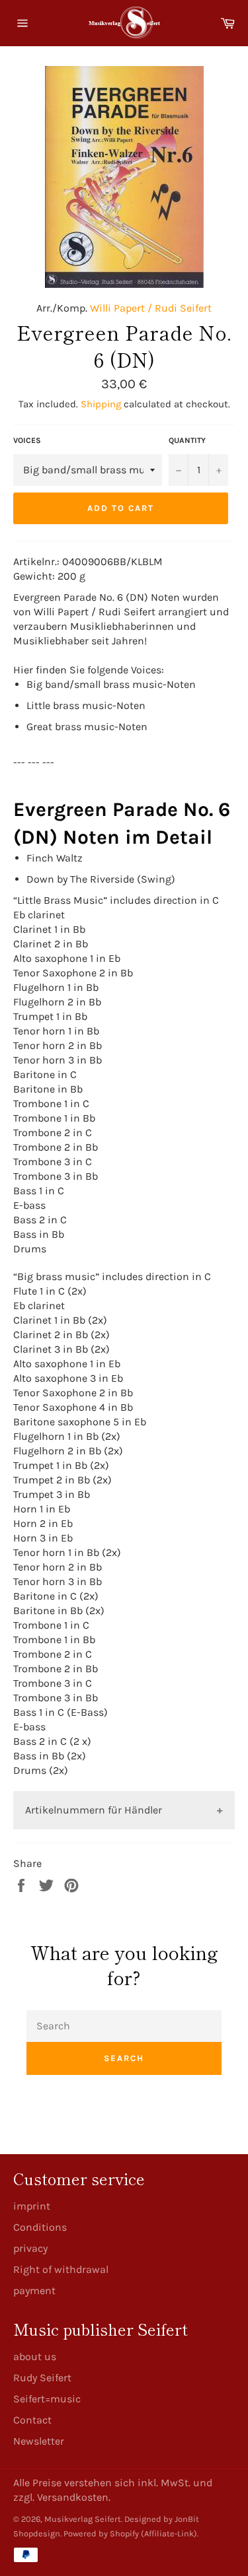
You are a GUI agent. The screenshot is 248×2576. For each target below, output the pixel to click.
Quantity (187, 440)
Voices (27, 440)
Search (124, 2058)
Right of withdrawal (61, 2269)
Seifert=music (47, 2399)
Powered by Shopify (101, 2533)
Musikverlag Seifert (83, 2519)
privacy (30, 2248)
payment (34, 2290)
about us (35, 2356)
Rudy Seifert (42, 2378)
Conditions (40, 2227)
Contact (32, 2420)
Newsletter (39, 2441)
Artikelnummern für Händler (94, 1810)
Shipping (101, 404)
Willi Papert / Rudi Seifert (151, 308)
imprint (32, 2206)
